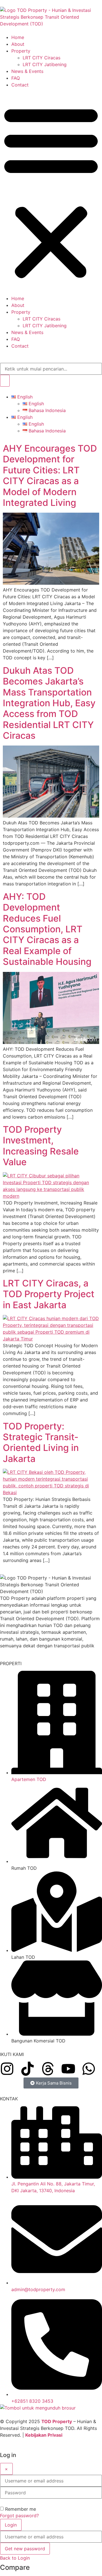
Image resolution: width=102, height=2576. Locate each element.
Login (11, 2525)
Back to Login (15, 2558)
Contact (20, 85)
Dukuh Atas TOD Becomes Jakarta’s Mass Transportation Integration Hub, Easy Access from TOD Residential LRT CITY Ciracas (49, 703)
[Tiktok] (27, 2069)
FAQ (16, 78)
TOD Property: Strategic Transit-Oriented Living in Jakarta (41, 1442)
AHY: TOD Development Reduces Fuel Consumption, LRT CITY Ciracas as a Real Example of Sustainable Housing (47, 929)
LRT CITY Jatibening (45, 64)
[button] (51, 192)
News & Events (27, 71)
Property (21, 51)
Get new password (25, 2549)
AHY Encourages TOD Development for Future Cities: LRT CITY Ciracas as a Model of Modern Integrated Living (50, 475)
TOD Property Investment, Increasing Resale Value (41, 1146)
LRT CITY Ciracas (42, 58)
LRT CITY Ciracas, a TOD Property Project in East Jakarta (49, 1294)
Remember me (21, 2509)
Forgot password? (19, 2516)
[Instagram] (7, 2069)
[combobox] (51, 369)
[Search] (5, 381)
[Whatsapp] (89, 2069)
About (18, 44)
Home (18, 37)
